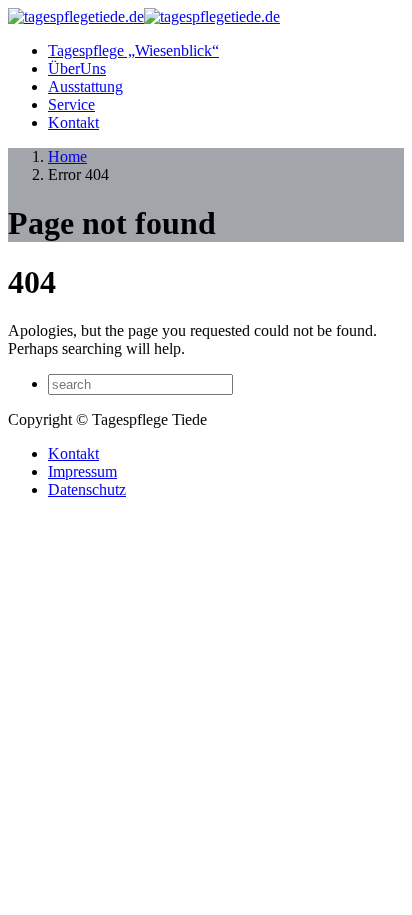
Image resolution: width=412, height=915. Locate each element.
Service (71, 104)
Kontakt (73, 122)
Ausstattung (85, 86)
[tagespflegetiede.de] (144, 16)
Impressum (82, 471)
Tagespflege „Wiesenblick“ (133, 50)
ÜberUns (77, 68)
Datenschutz (87, 489)
